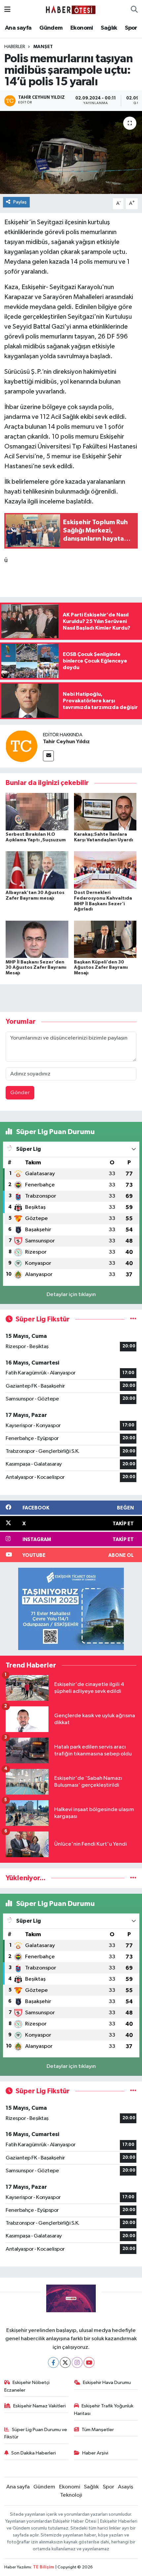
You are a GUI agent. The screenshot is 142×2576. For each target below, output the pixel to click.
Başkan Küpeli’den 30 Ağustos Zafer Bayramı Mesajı (101, 968)
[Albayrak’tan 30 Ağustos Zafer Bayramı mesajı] (37, 870)
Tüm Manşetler (98, 2430)
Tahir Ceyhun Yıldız (66, 742)
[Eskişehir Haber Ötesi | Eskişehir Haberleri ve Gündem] (71, 10)
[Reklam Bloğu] (71, 1609)
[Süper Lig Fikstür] (133, 1319)
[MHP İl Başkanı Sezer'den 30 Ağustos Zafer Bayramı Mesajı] (37, 939)
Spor (131, 28)
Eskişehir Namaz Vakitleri (39, 2406)
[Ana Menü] (7, 10)
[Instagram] (77, 2362)
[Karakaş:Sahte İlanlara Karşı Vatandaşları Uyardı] (105, 812)
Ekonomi (82, 28)
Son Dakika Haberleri (34, 2453)
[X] (65, 2362)
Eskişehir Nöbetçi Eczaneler (27, 2386)
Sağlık (109, 28)
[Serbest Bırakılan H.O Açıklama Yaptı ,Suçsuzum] (37, 812)
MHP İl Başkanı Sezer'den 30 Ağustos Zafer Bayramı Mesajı (36, 968)
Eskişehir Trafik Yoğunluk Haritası (104, 2410)
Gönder (20, 1093)
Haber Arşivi (95, 2453)
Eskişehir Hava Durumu (107, 2383)
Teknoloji (71, 2495)
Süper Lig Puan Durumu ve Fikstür (36, 2433)
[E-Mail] (48, 756)
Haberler (15, 47)
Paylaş (20, 202)
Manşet (43, 47)
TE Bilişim (44, 2567)
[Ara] (134, 10)
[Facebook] (53, 2362)
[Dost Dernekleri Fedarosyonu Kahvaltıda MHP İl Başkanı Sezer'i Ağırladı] (105, 870)
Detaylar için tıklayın (71, 1295)
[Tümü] (133, 1878)
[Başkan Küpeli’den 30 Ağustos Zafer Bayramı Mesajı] (105, 939)
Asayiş (125, 2487)
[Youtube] (89, 2362)
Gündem (51, 28)
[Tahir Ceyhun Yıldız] (21, 746)
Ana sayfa (18, 28)
